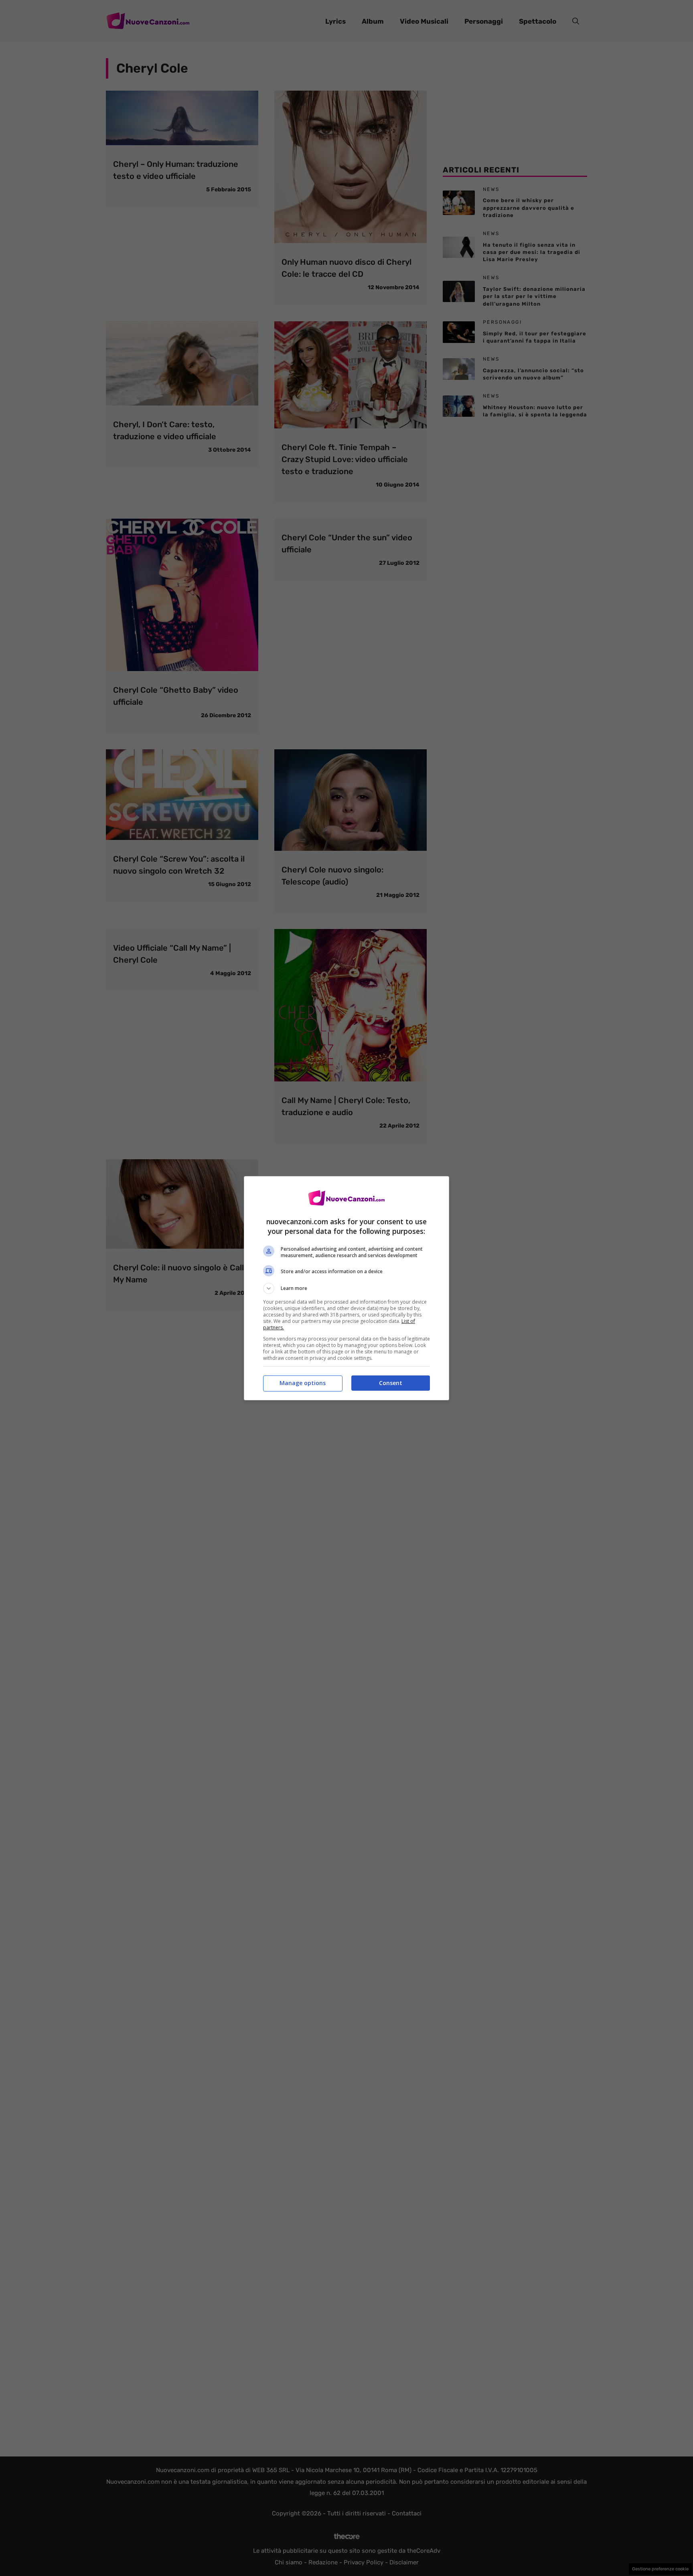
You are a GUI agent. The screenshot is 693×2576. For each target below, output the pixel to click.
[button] (346, 1288)
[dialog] (346, 1288)
